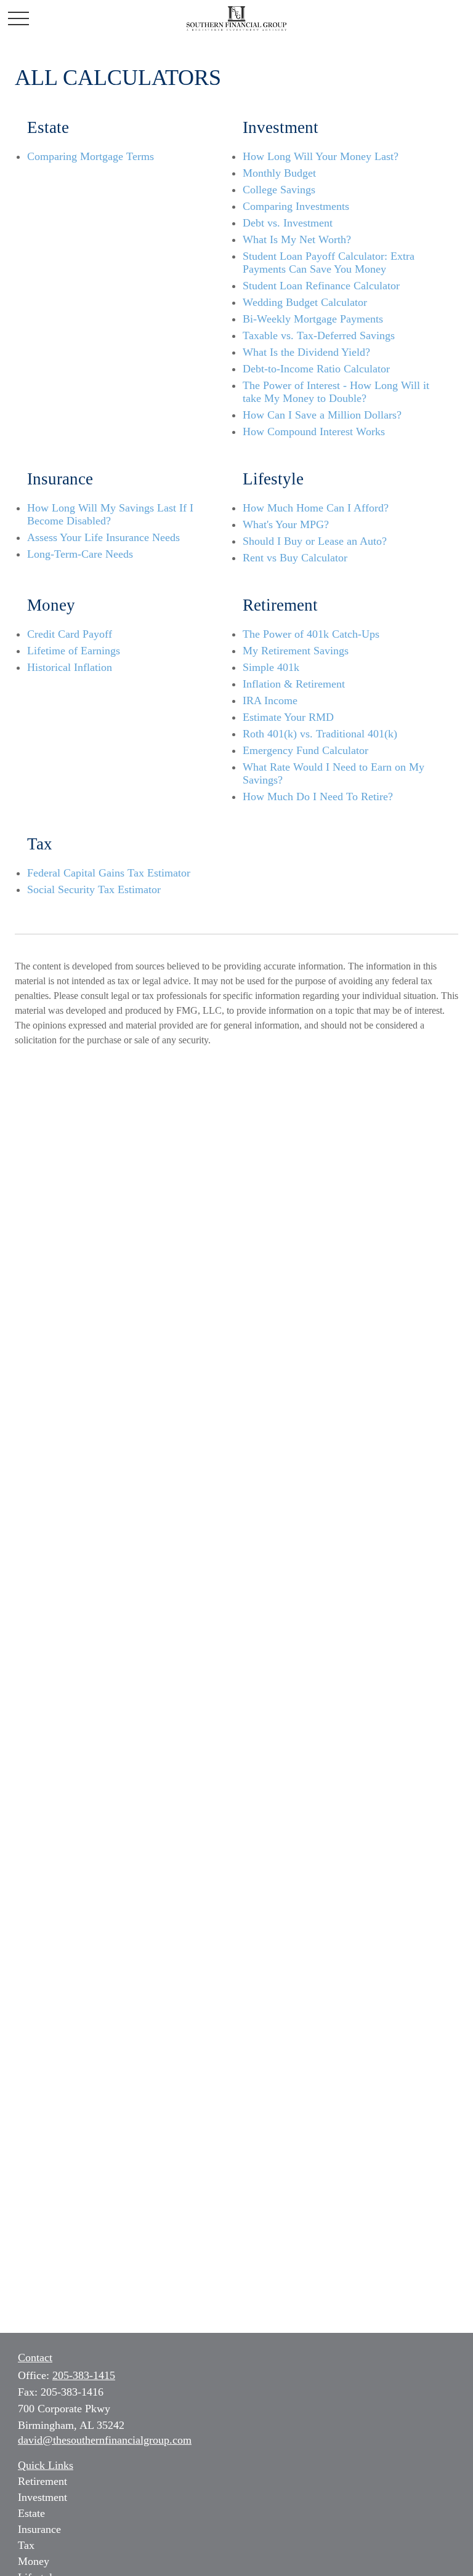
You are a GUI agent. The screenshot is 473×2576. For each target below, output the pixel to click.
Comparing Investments (296, 206)
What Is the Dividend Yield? (306, 352)
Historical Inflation (70, 667)
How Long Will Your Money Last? (321, 156)
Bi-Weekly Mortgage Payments (313, 319)
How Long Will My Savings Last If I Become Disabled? (110, 514)
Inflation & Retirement (294, 684)
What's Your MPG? (286, 524)
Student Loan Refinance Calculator (321, 286)
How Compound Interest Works (314, 431)
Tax (26, 2545)
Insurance (39, 2529)
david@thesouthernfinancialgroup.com (105, 2440)
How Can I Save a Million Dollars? (322, 415)
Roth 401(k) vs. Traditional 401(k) (320, 734)
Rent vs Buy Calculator (295, 558)
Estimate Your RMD (288, 717)
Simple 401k (271, 667)
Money (34, 2561)
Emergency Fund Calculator (305, 750)
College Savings (279, 190)
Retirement (42, 2481)
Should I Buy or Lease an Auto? (315, 541)
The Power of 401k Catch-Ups (311, 634)
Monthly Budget (279, 173)
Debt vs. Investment (288, 223)
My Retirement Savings (296, 651)
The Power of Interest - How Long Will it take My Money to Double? (336, 392)
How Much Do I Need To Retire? (318, 796)
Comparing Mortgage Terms (91, 156)
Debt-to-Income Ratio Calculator (316, 369)
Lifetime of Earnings (74, 651)
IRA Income (270, 700)
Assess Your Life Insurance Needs (103, 537)
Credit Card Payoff (70, 634)
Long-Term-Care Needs (80, 554)
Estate (31, 2513)
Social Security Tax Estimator (94, 889)
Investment (42, 2497)
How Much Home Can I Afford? (316, 508)
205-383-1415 (84, 2375)
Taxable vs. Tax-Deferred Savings (319, 335)
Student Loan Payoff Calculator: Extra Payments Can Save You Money (329, 263)
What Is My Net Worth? (297, 239)
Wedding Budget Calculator (305, 302)
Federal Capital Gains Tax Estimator (109, 873)
